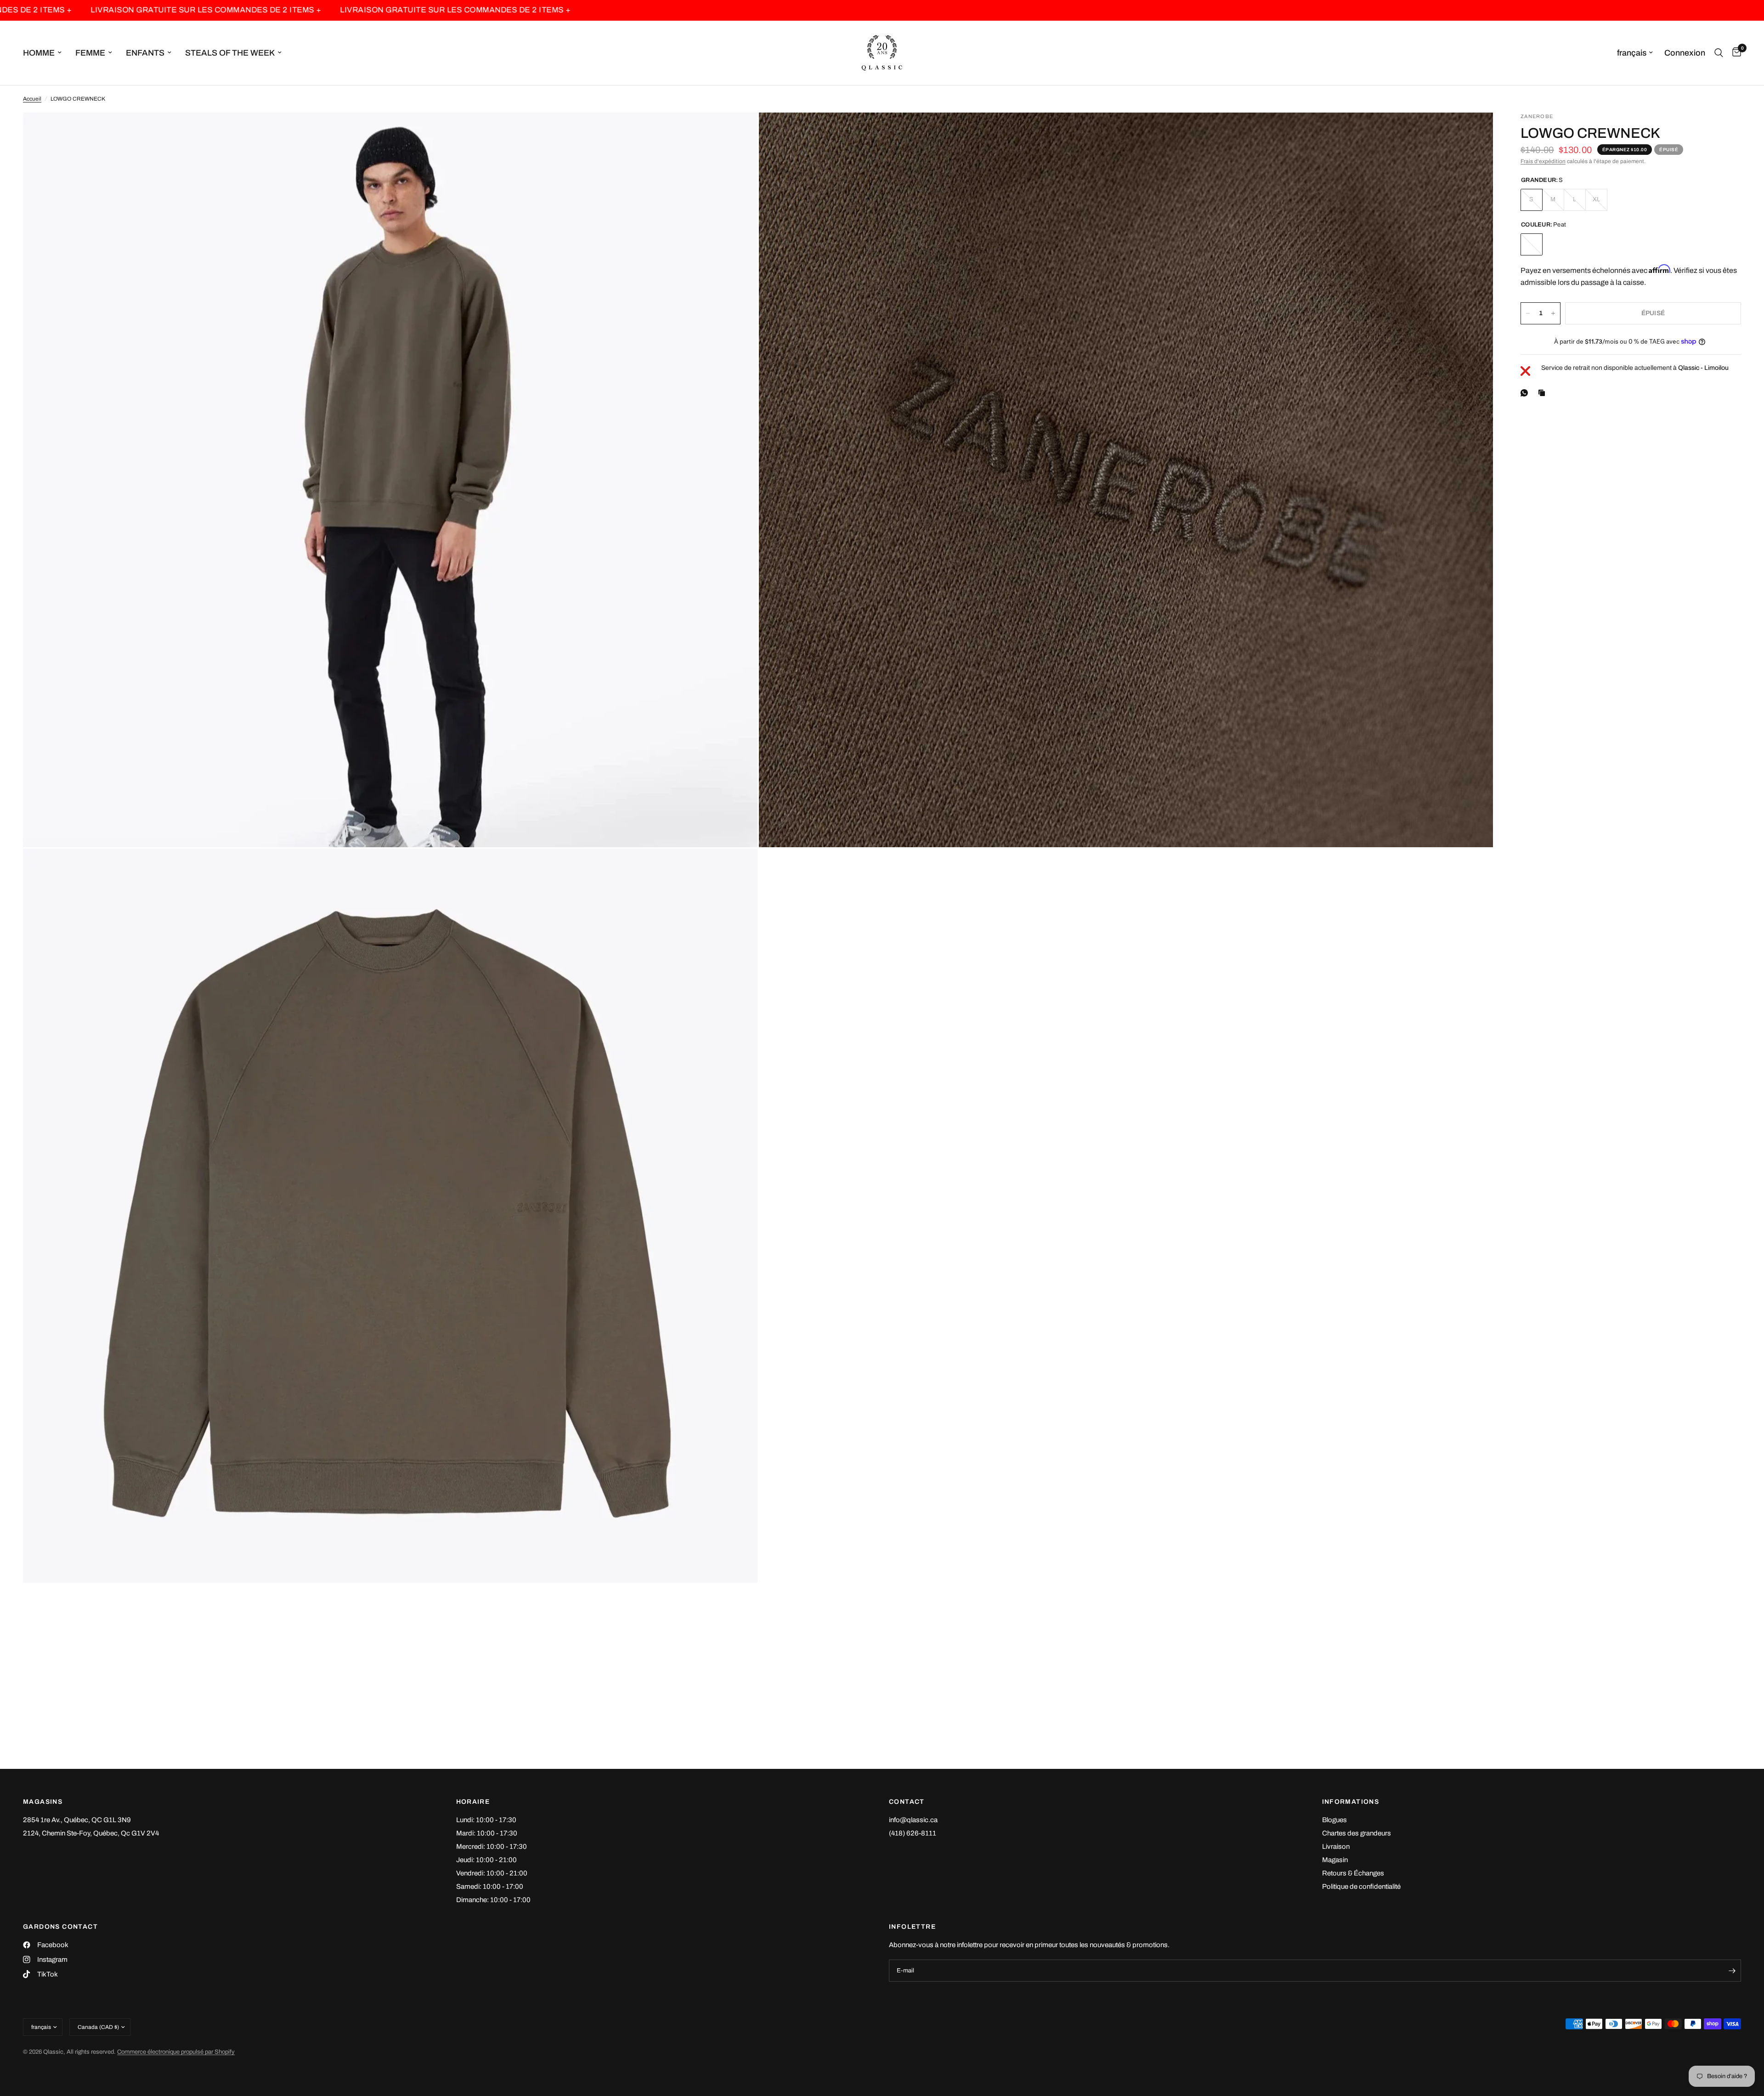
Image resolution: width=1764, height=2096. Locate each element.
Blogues (1334, 1820)
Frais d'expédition (1543, 161)
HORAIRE (473, 1802)
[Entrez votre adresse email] (1732, 1971)
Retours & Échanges (1353, 1873)
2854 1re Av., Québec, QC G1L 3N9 (77, 1820)
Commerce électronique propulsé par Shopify (176, 2052)
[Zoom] (738, 132)
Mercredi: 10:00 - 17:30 (492, 1847)
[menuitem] (46, 53)
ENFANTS (145, 53)
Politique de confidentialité (1361, 1886)
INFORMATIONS (1351, 1802)
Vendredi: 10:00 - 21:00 (492, 1873)
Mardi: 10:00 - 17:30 (487, 1833)
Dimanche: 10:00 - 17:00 (493, 1900)
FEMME (90, 53)
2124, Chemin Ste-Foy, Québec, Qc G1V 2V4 (91, 1833)
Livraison (1336, 1847)
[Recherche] (1719, 53)
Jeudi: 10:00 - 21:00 (486, 1860)
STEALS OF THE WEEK (230, 53)
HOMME (39, 53)
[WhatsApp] (1526, 393)
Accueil (32, 99)
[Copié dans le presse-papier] (1543, 393)
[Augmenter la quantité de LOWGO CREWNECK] (1553, 313)
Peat (1532, 244)
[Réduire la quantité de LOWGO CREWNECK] (1528, 313)
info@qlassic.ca (913, 1820)
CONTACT (907, 1802)
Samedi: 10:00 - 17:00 (490, 1886)
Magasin (1335, 1860)
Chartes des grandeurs (1357, 1833)
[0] (1734, 53)
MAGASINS (43, 1802)
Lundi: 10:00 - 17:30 (486, 1820)
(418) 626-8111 (913, 1833)
